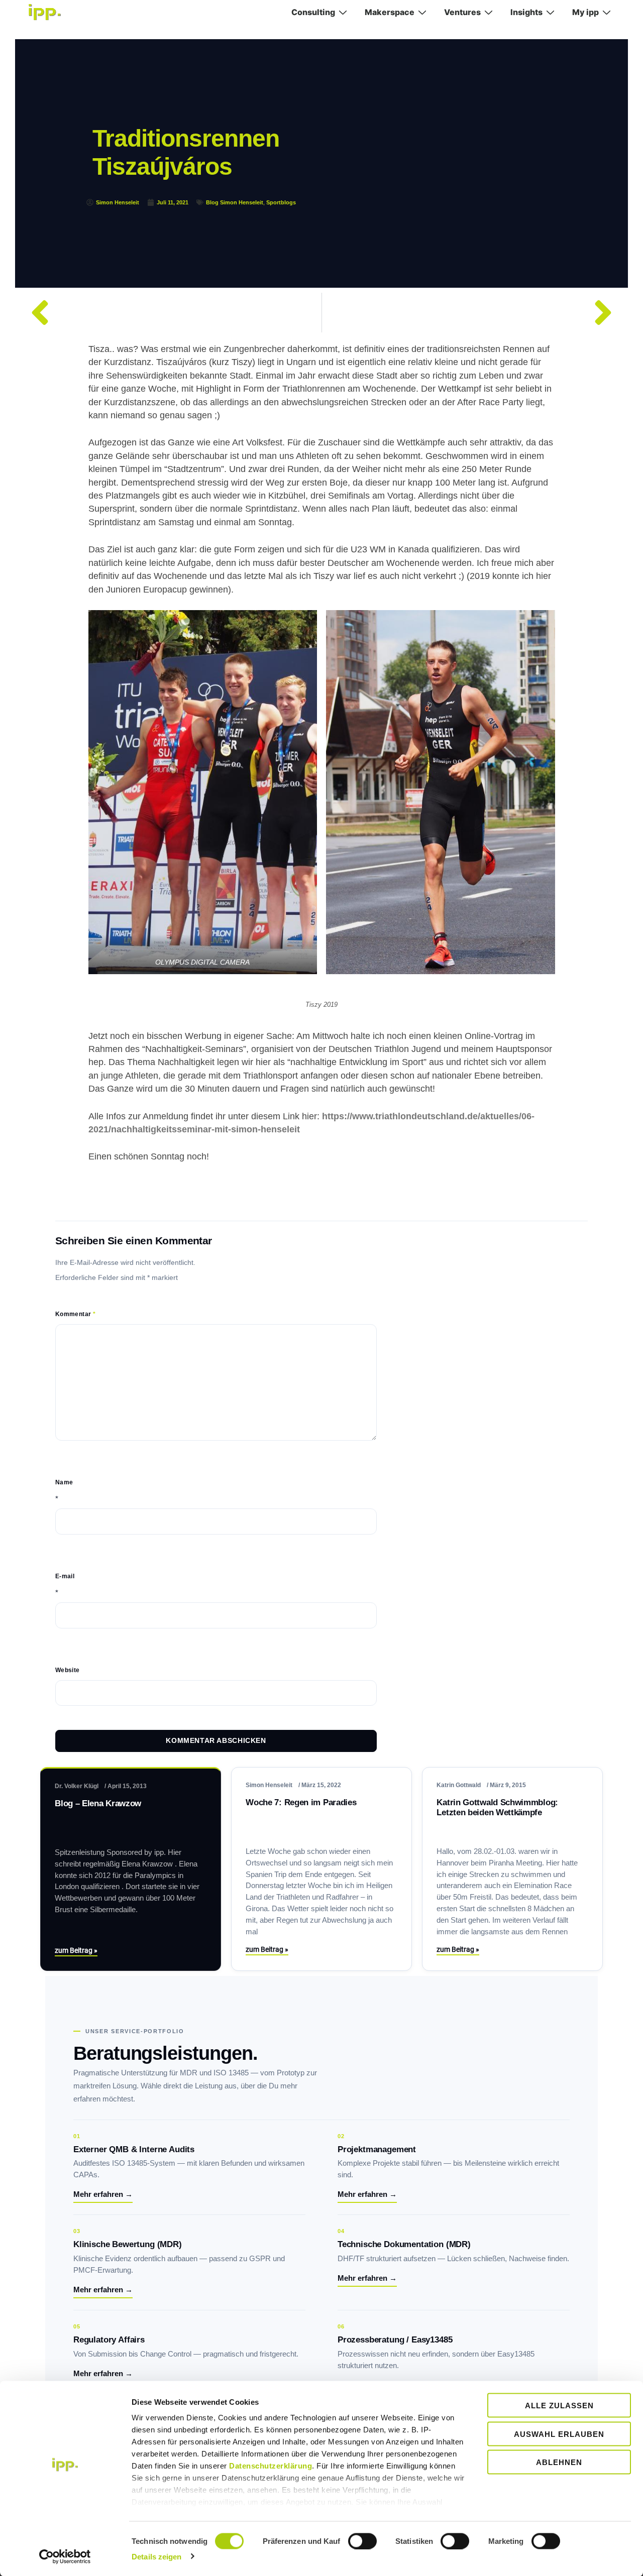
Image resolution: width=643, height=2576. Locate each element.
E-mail (65, 1576)
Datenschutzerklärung (271, 2466)
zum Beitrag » (76, 1950)
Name (64, 1482)
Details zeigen (156, 2556)
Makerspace (390, 12)
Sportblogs (281, 202)
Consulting (313, 12)
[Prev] (171, 313)
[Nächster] (473, 313)
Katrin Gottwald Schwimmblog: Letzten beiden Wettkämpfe (497, 1807)
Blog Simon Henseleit (235, 202)
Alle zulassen (559, 2406)
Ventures (462, 12)
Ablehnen (559, 2462)
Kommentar (75, 1314)
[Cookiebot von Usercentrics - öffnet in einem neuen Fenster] (65, 2556)
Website (68, 1670)
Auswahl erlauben (559, 2434)
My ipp (585, 12)
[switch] (362, 2541)
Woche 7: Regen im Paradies (301, 1802)
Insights (526, 12)
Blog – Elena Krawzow (98, 1803)
